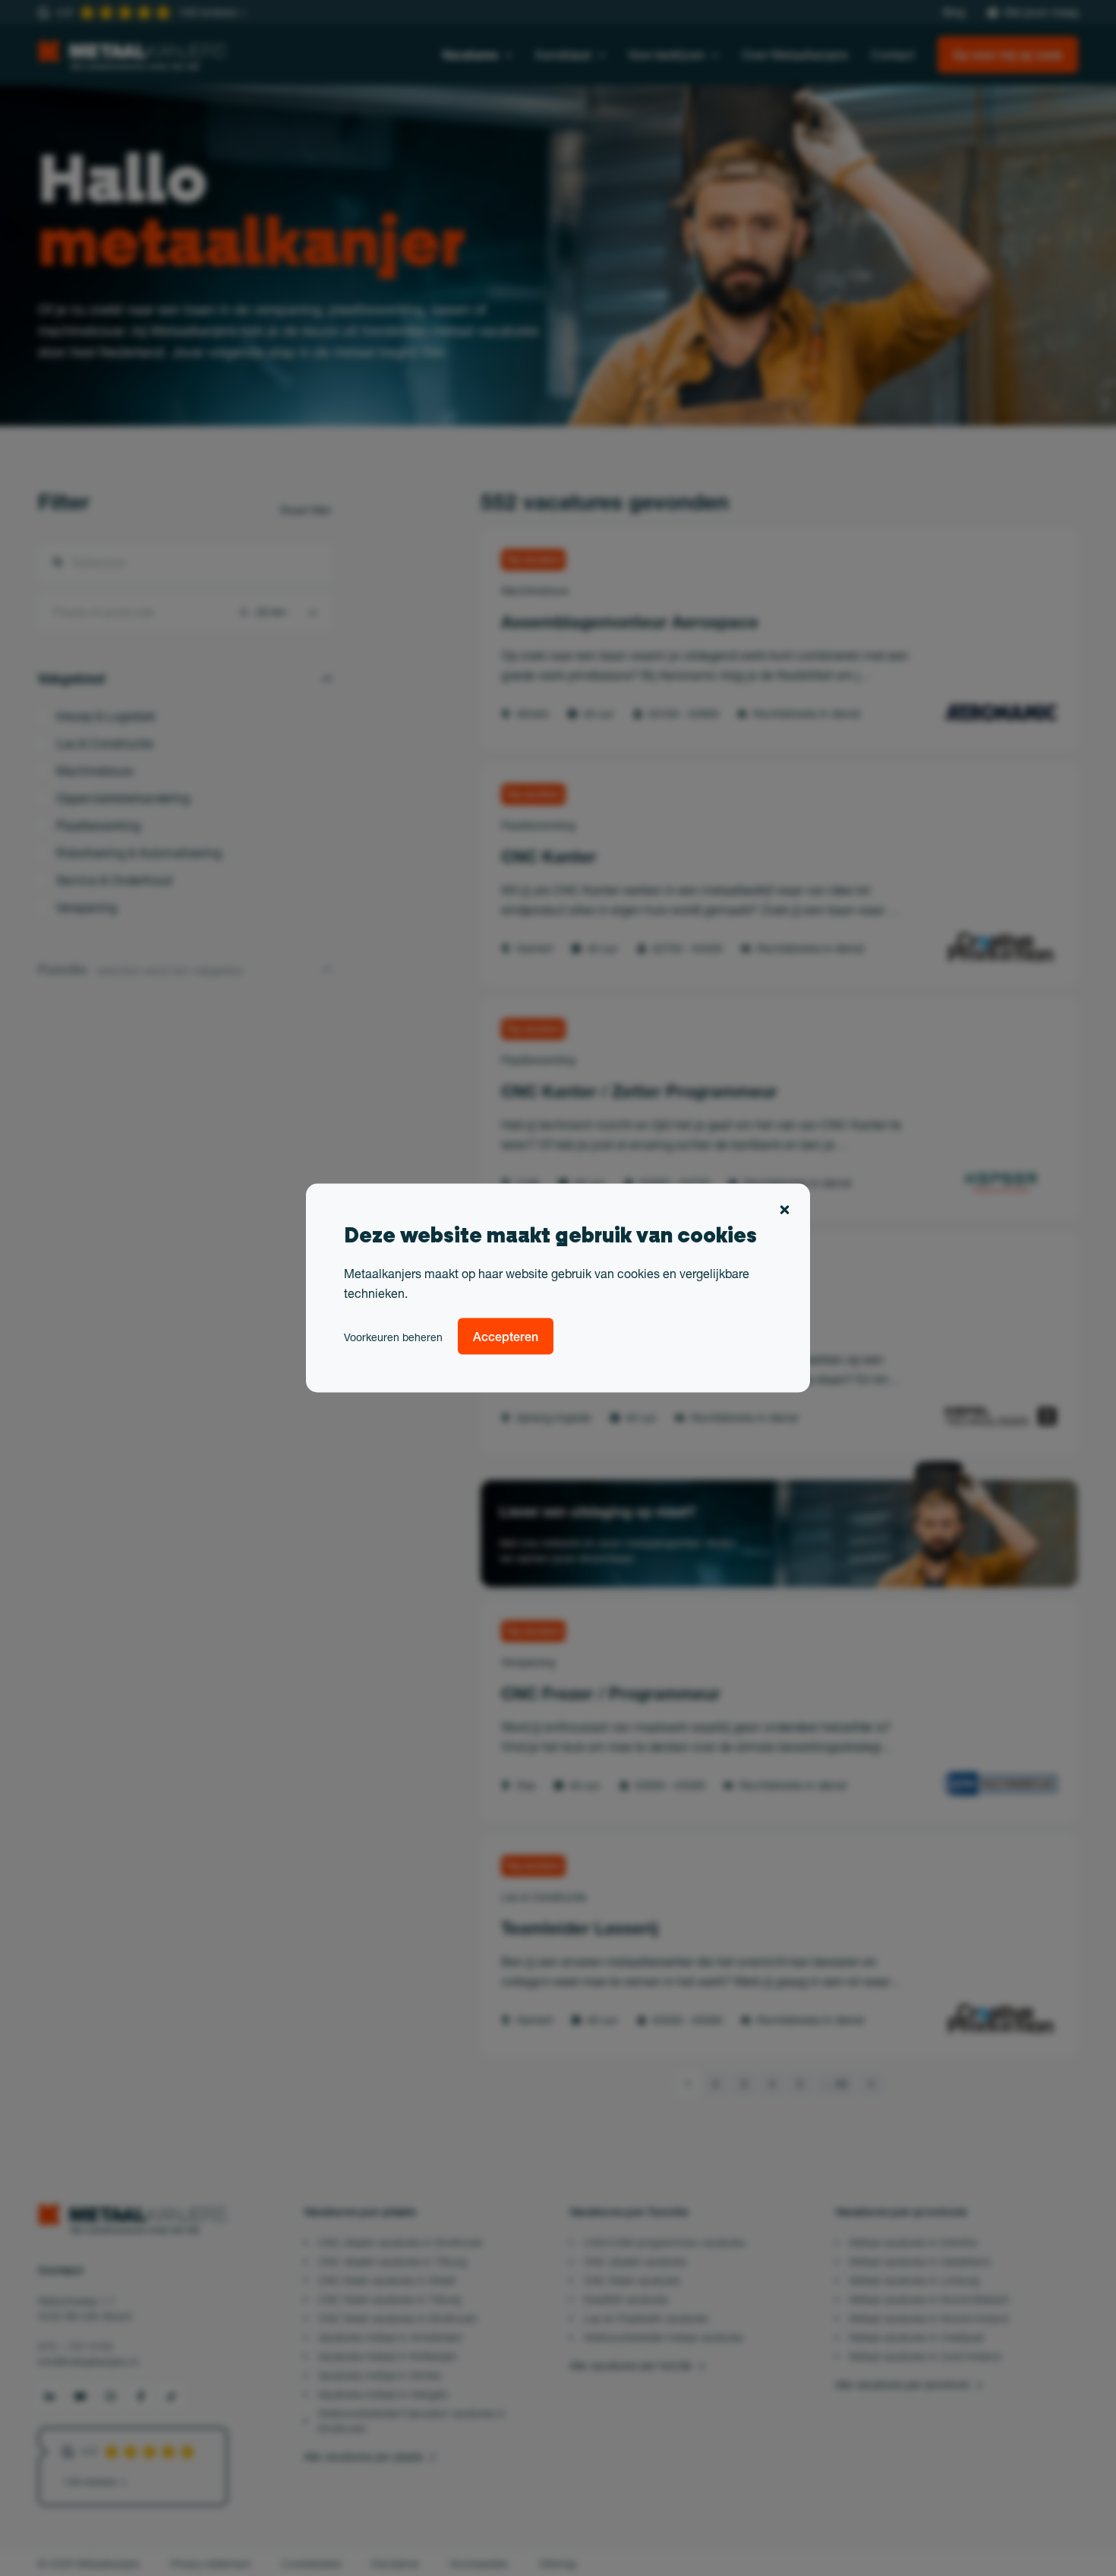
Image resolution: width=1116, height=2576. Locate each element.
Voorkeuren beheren (393, 1337)
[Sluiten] (785, 1212)
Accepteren (506, 1337)
